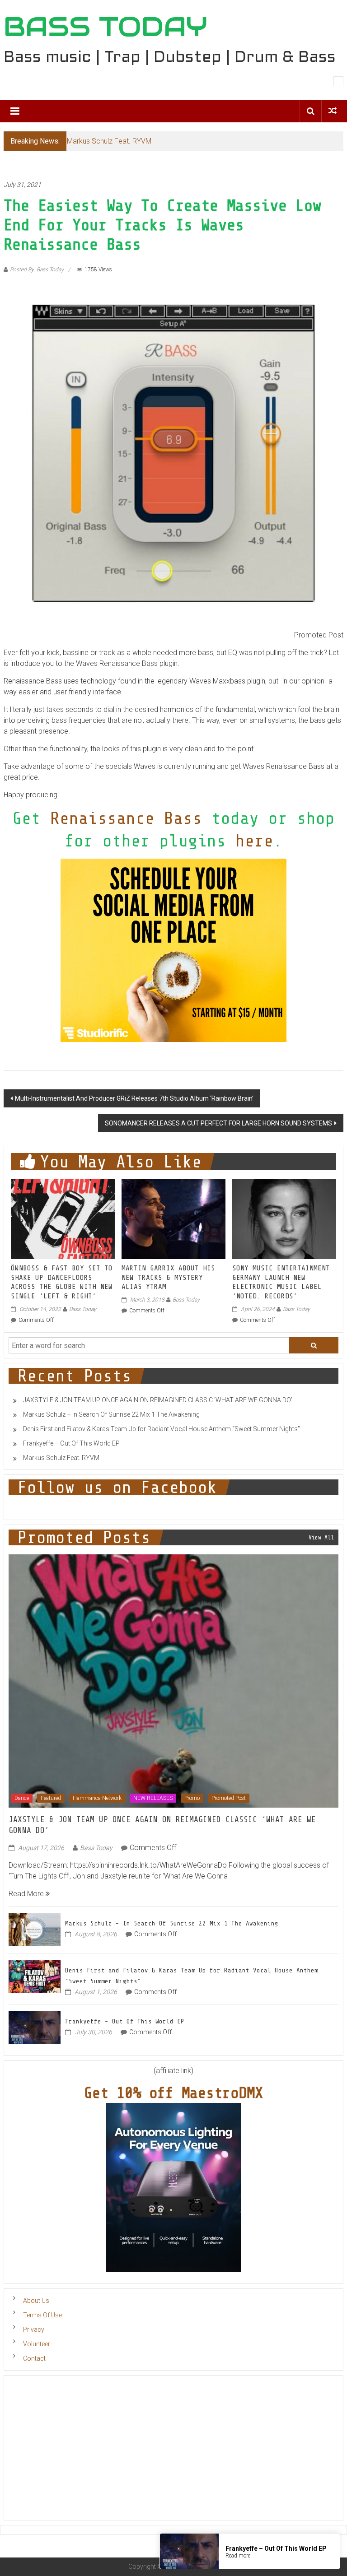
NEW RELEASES (153, 1798)
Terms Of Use (42, 2315)
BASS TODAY (106, 27)
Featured (51, 1798)
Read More (27, 1894)
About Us (36, 2301)
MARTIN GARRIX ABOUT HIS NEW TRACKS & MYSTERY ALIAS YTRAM (168, 1278)
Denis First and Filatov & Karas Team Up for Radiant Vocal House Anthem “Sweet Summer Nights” (162, 1429)
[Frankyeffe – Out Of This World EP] (35, 2027)
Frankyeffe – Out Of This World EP (71, 1443)
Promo (192, 1798)
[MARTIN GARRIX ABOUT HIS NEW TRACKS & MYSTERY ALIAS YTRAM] (173, 1219)
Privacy (34, 2330)
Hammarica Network (97, 1798)
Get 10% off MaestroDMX (173, 2093)
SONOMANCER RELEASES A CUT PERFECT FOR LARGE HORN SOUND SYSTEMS (218, 1123)
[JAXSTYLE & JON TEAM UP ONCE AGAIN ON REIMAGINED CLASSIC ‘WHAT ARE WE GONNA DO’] (174, 1681)
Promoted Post (229, 1798)
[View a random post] (333, 111)
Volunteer (37, 2344)
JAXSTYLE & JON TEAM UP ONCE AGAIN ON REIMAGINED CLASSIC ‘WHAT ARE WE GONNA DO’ (158, 1400)
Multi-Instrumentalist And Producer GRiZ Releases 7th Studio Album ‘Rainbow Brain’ (134, 1098)
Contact (34, 2358)
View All (321, 1537)
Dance (22, 1798)
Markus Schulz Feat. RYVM (109, 141)
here (254, 841)
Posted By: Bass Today (37, 270)
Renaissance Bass (126, 818)
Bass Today (83, 1309)
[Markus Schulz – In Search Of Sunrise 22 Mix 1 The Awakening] (35, 1929)
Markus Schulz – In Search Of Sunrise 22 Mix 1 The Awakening (111, 1414)
